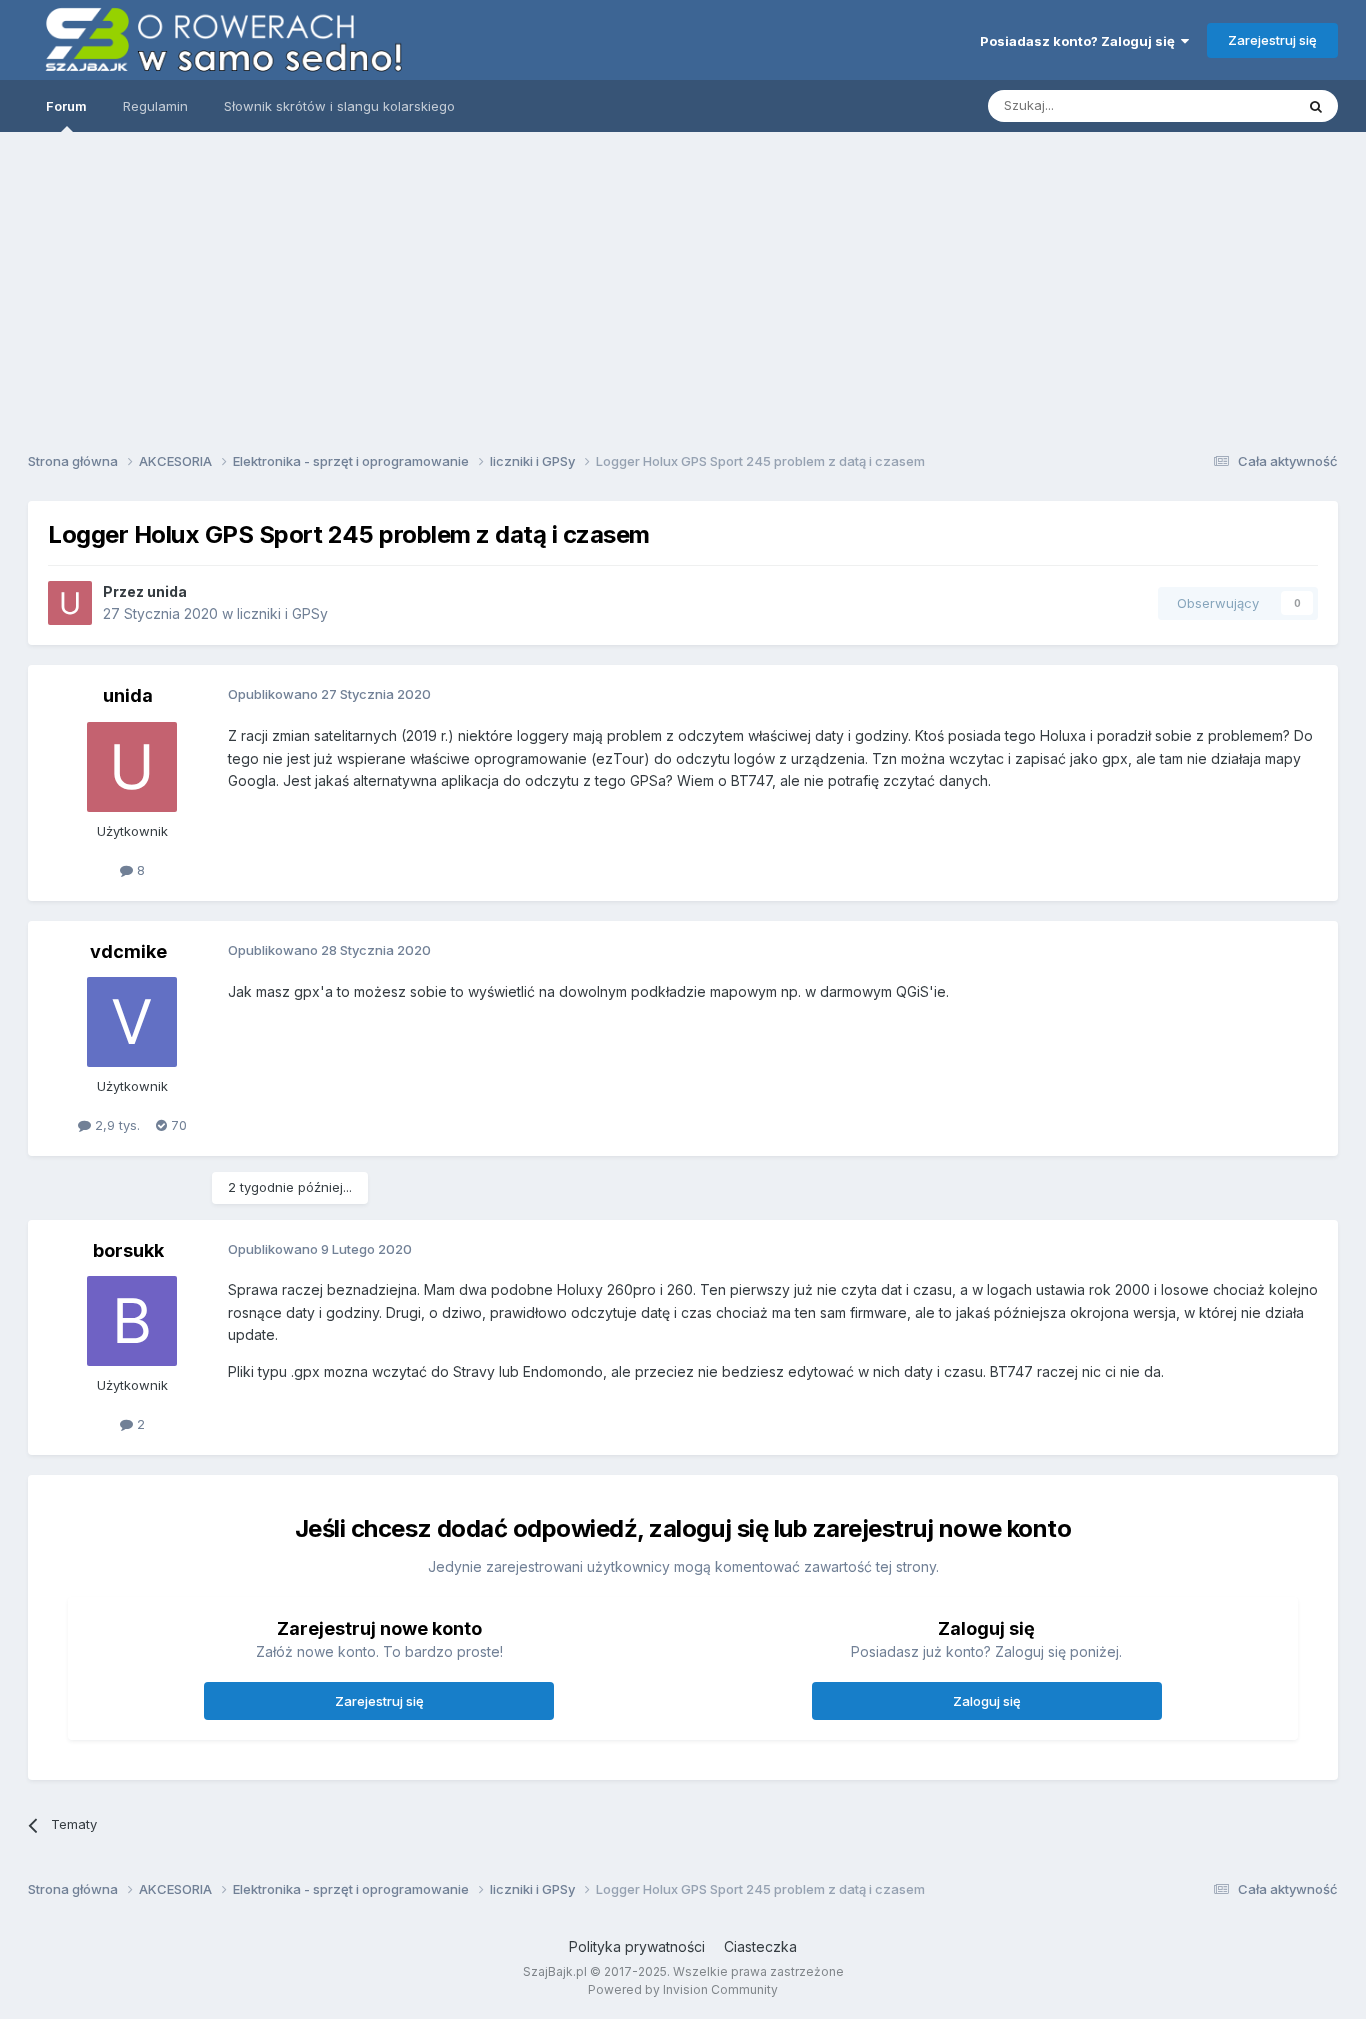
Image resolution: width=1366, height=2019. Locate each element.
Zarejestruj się (1272, 40)
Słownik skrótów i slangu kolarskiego (339, 106)
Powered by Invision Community (683, 1989)
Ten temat (1237, 105)
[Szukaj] (1316, 106)
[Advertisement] (683, 285)
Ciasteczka (760, 1946)
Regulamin (155, 106)
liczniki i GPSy (282, 613)
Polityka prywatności (637, 1946)
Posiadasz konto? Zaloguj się (1080, 41)
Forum (66, 106)
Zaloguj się (987, 1701)
